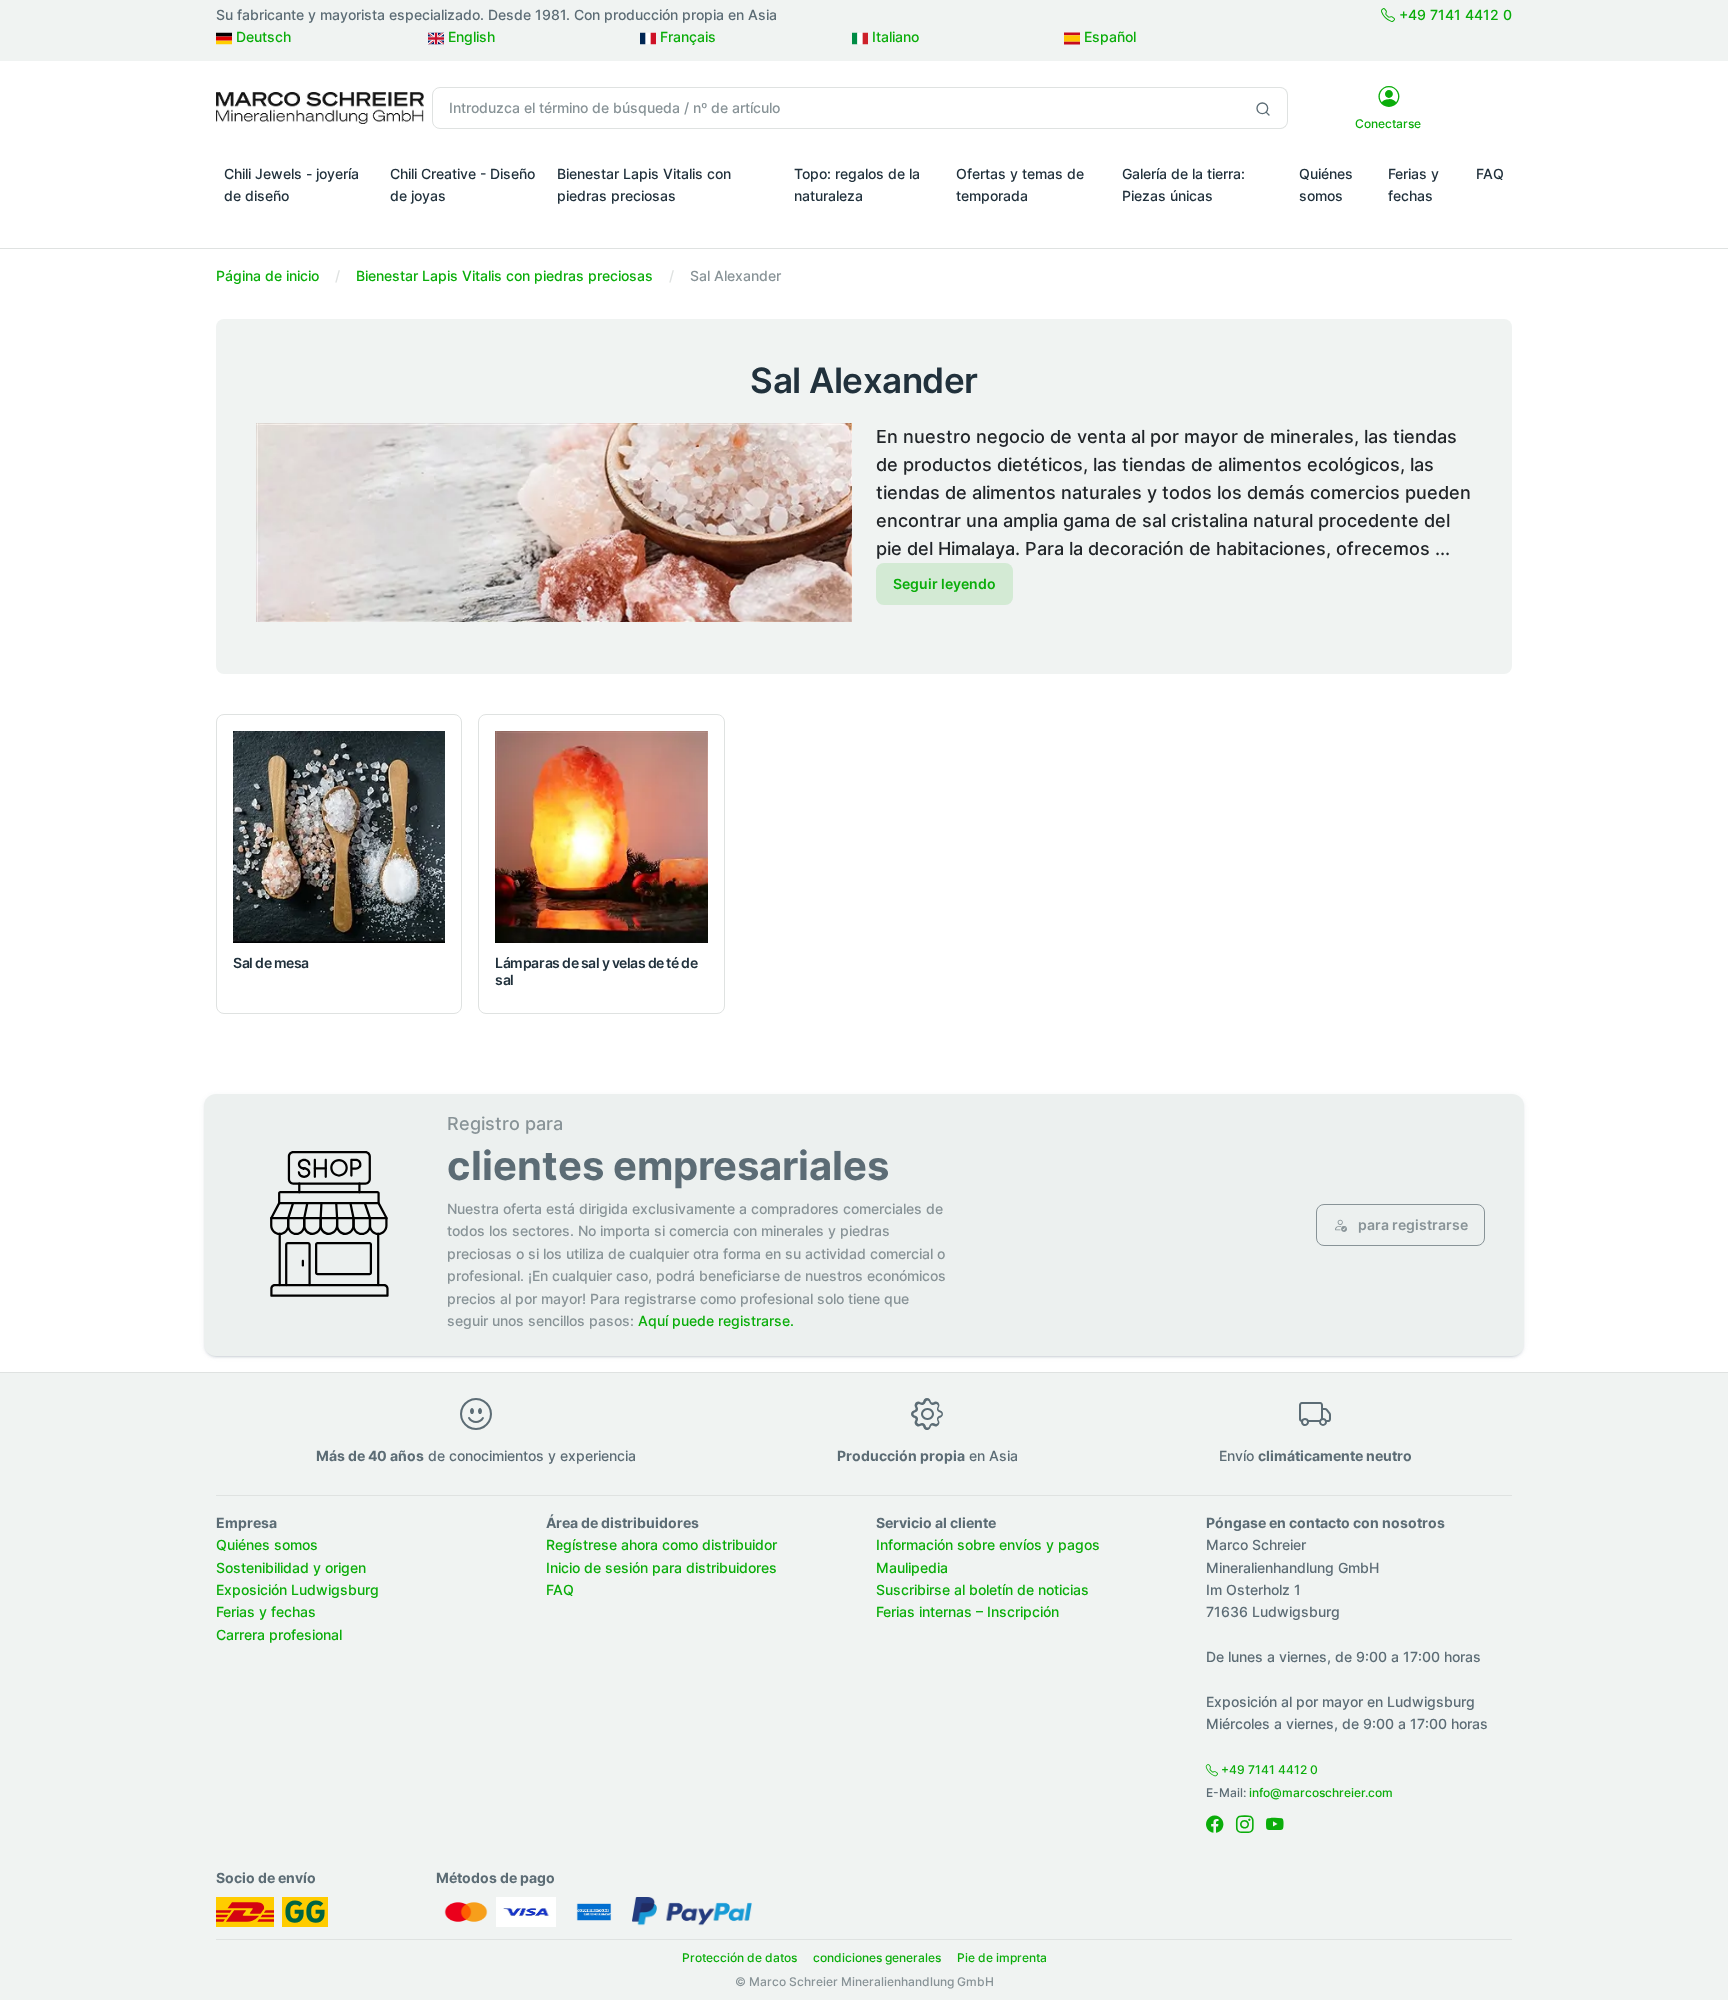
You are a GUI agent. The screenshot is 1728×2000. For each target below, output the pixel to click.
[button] (299, 224)
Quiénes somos (1326, 184)
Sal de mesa (271, 962)
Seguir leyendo (944, 583)
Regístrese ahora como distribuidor (661, 1544)
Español (1108, 36)
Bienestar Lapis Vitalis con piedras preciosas (644, 184)
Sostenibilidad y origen (291, 1567)
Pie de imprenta (1002, 1957)
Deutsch (261, 36)
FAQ (1490, 173)
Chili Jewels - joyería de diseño (291, 184)
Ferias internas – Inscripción (967, 1611)
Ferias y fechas (1413, 184)
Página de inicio (267, 275)
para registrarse (1411, 1224)
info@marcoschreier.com (1321, 1792)
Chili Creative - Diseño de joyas (462, 184)
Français (686, 36)
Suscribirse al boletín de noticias (982, 1589)
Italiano (893, 36)
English (469, 36)
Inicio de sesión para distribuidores (661, 1567)
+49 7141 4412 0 (1453, 14)
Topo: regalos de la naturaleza (857, 184)
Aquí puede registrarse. (716, 1320)
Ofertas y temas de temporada (1020, 184)
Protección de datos (739, 1957)
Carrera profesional (279, 1634)
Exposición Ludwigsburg (297, 1589)
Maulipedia (912, 1567)
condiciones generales (877, 1957)
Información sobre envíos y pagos (988, 1544)
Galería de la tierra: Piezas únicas (1183, 184)
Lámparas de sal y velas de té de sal (596, 971)
